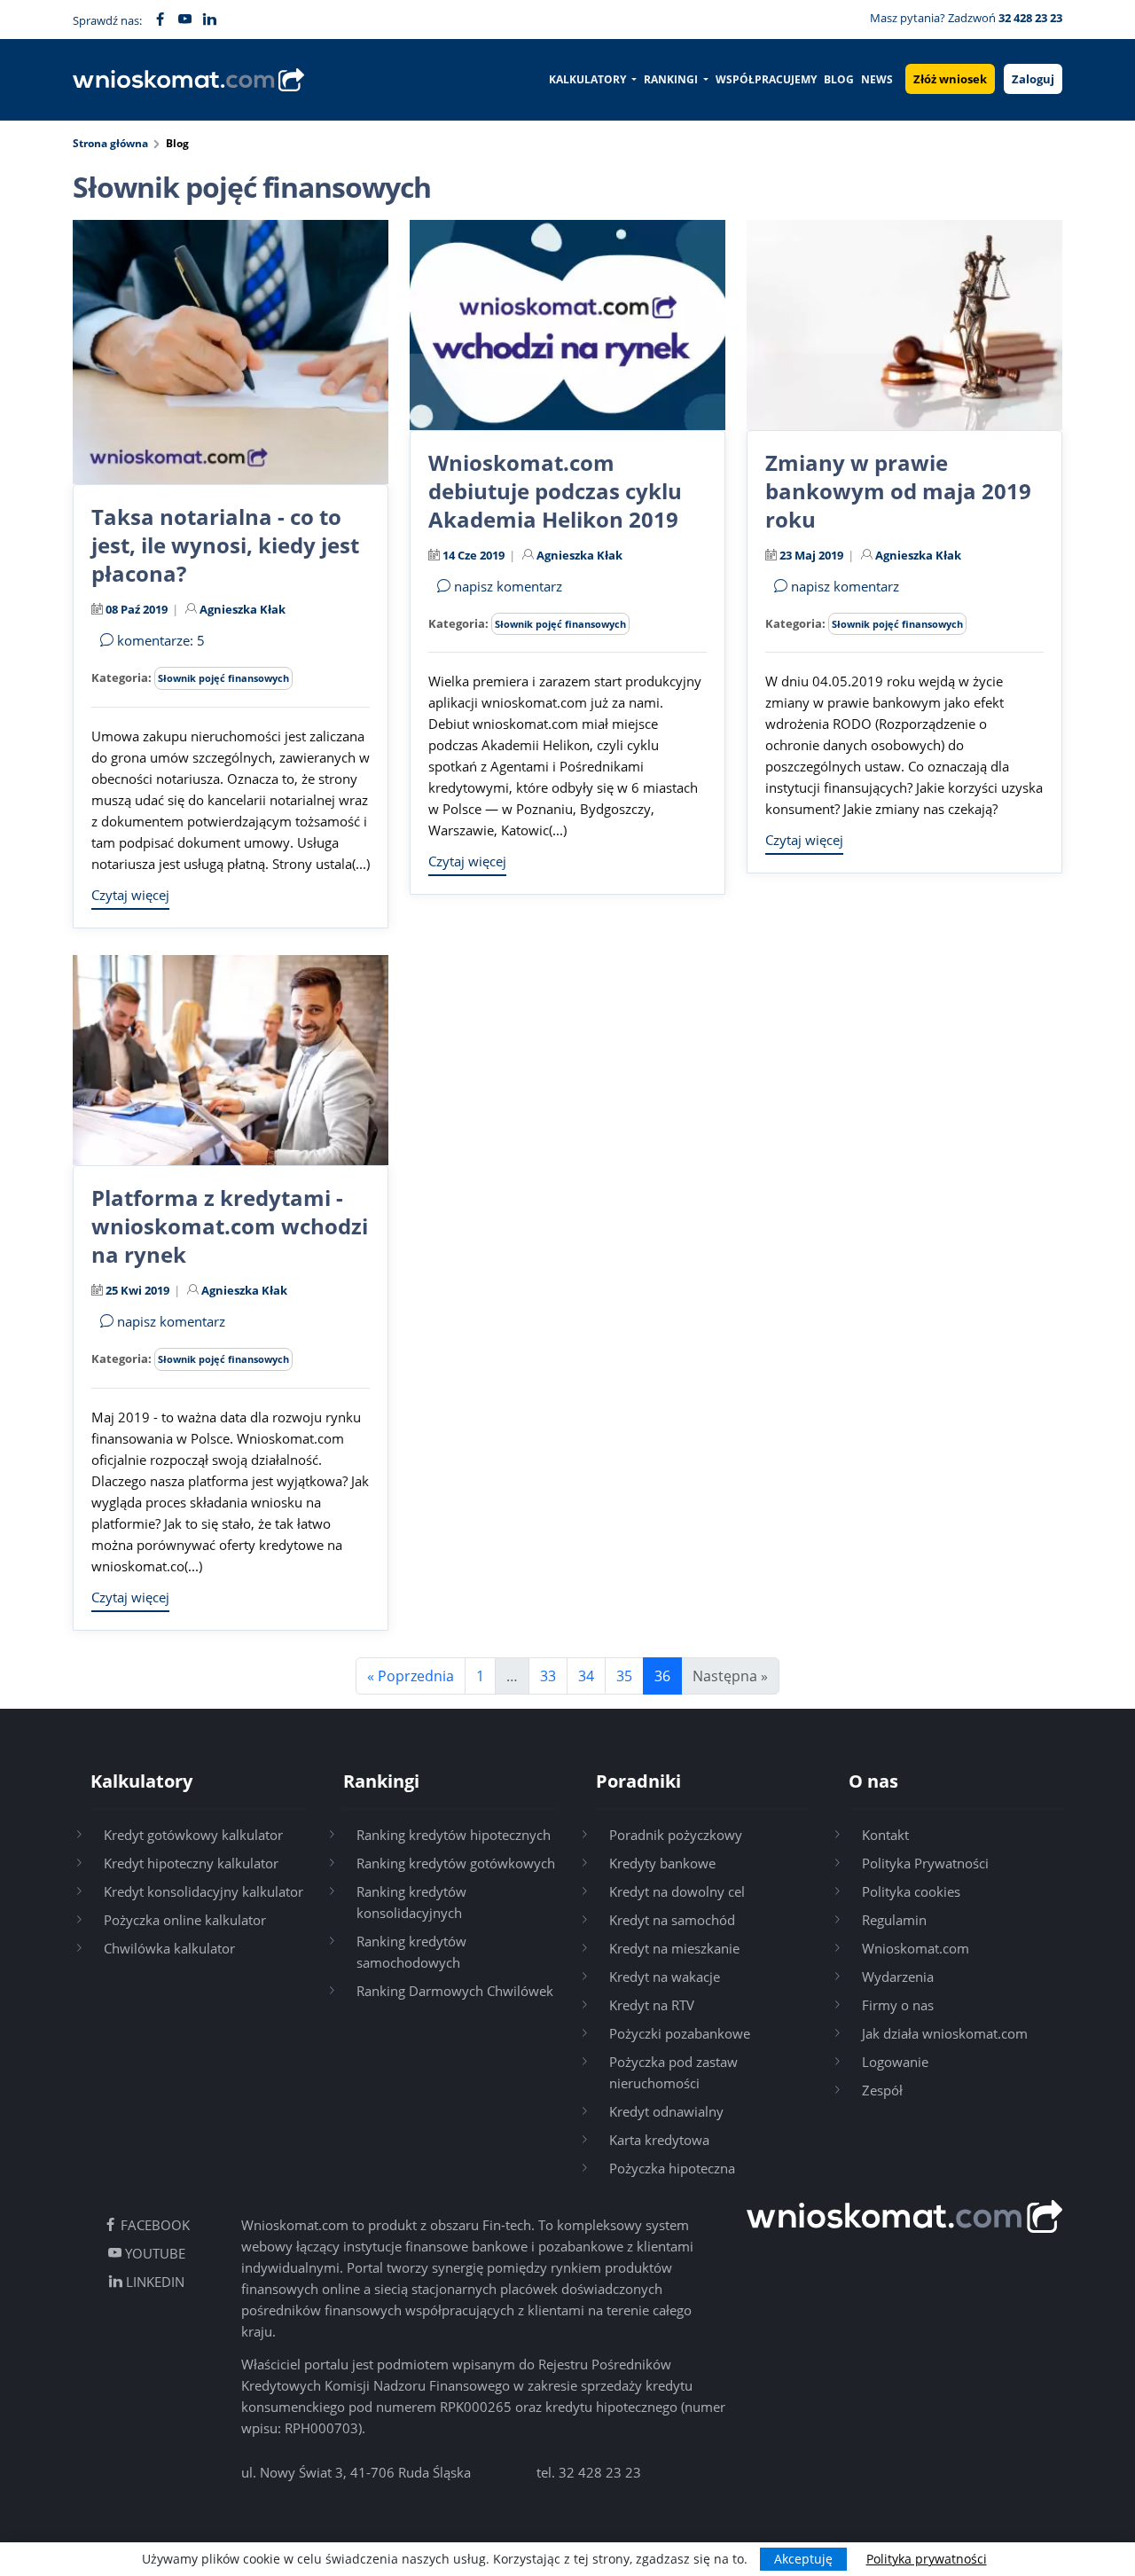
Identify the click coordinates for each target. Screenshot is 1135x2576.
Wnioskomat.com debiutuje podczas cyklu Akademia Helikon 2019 (555, 491)
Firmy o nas (898, 2005)
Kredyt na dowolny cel (677, 1891)
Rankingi (672, 79)
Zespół (882, 2090)
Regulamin (894, 1920)
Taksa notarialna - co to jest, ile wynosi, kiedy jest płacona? (225, 545)
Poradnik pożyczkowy (676, 1835)
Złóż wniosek (950, 79)
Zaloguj (1033, 79)
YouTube (153, 2253)
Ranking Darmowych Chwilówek (455, 1991)
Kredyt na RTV (652, 2005)
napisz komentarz (506, 586)
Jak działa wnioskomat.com (945, 2033)
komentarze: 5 (159, 640)
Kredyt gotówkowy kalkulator (193, 1835)
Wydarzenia (898, 1977)
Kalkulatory (589, 79)
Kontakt (885, 1835)
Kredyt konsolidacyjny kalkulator (204, 1891)
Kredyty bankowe (662, 1863)
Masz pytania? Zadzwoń (966, 18)
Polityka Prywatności (925, 1863)
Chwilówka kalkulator (169, 1948)
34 (586, 1676)
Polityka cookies (911, 1891)
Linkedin (153, 2282)
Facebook (153, 2225)
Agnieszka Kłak (243, 609)
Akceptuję (803, 2559)
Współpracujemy (766, 79)
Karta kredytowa (659, 2140)
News (877, 79)
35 (624, 1676)
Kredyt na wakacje (665, 1977)
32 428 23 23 (600, 2472)
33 (548, 1676)
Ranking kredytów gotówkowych (456, 1863)
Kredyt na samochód (672, 1920)
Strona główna (110, 143)
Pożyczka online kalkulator (185, 1920)
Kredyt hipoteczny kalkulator (191, 1863)
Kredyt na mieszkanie (674, 1948)
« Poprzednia (411, 1676)
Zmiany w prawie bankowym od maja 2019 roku (898, 491)
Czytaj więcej (130, 895)
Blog (839, 79)
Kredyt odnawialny (666, 2111)
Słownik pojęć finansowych (223, 678)
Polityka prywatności (927, 2559)
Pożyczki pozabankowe (680, 2033)
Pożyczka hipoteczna (672, 2168)
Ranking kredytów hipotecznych (454, 1835)
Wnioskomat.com (916, 1948)
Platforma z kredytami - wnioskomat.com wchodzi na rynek (230, 1226)
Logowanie (895, 2062)
